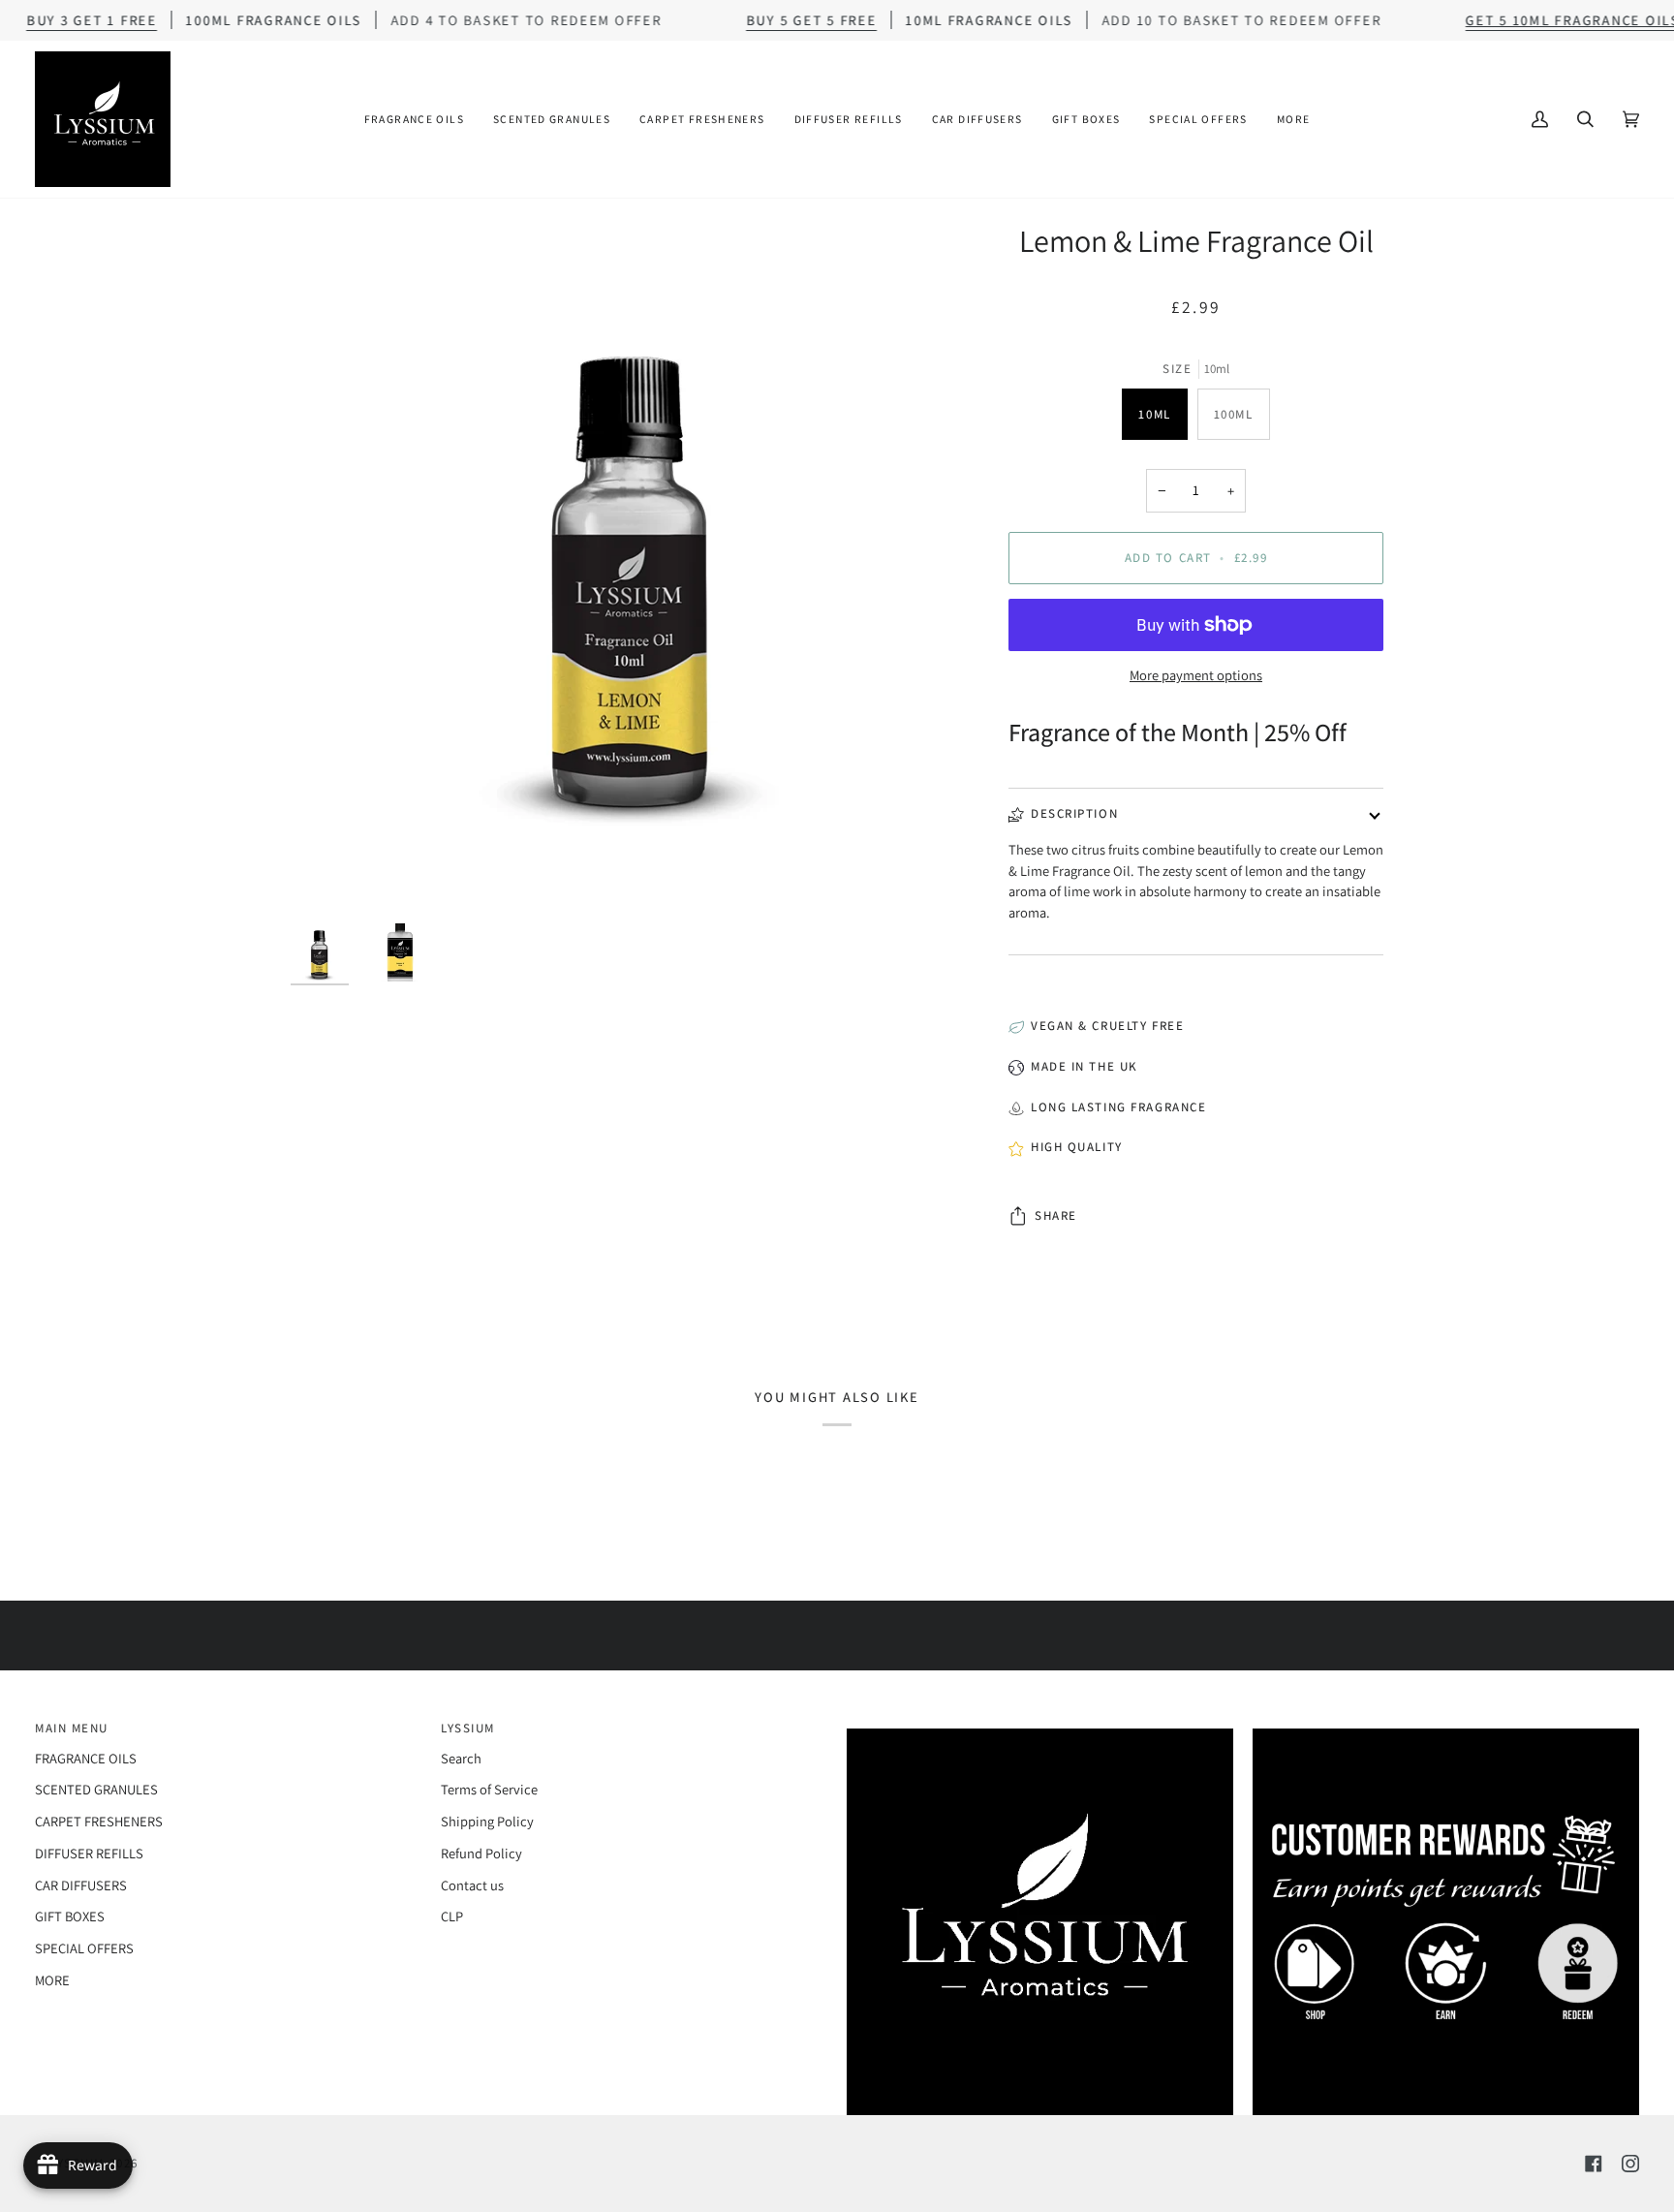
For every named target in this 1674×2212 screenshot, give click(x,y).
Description (1074, 813)
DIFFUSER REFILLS (89, 1853)
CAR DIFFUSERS (81, 1885)
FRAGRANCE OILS (86, 1758)
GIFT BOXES (70, 1916)
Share (1056, 1215)
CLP (452, 1916)
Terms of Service (489, 1789)
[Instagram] (1630, 2164)
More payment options (1196, 675)
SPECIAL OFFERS (84, 1948)
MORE (52, 1980)
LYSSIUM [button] (468, 1728)
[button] (414, 119)
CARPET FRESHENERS (99, 1821)
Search (461, 1758)
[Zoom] (632, 562)
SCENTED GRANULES (96, 1789)
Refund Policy (481, 1853)
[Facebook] (1594, 2164)
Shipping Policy (487, 1821)
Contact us (472, 1885)
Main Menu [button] (72, 1728)
